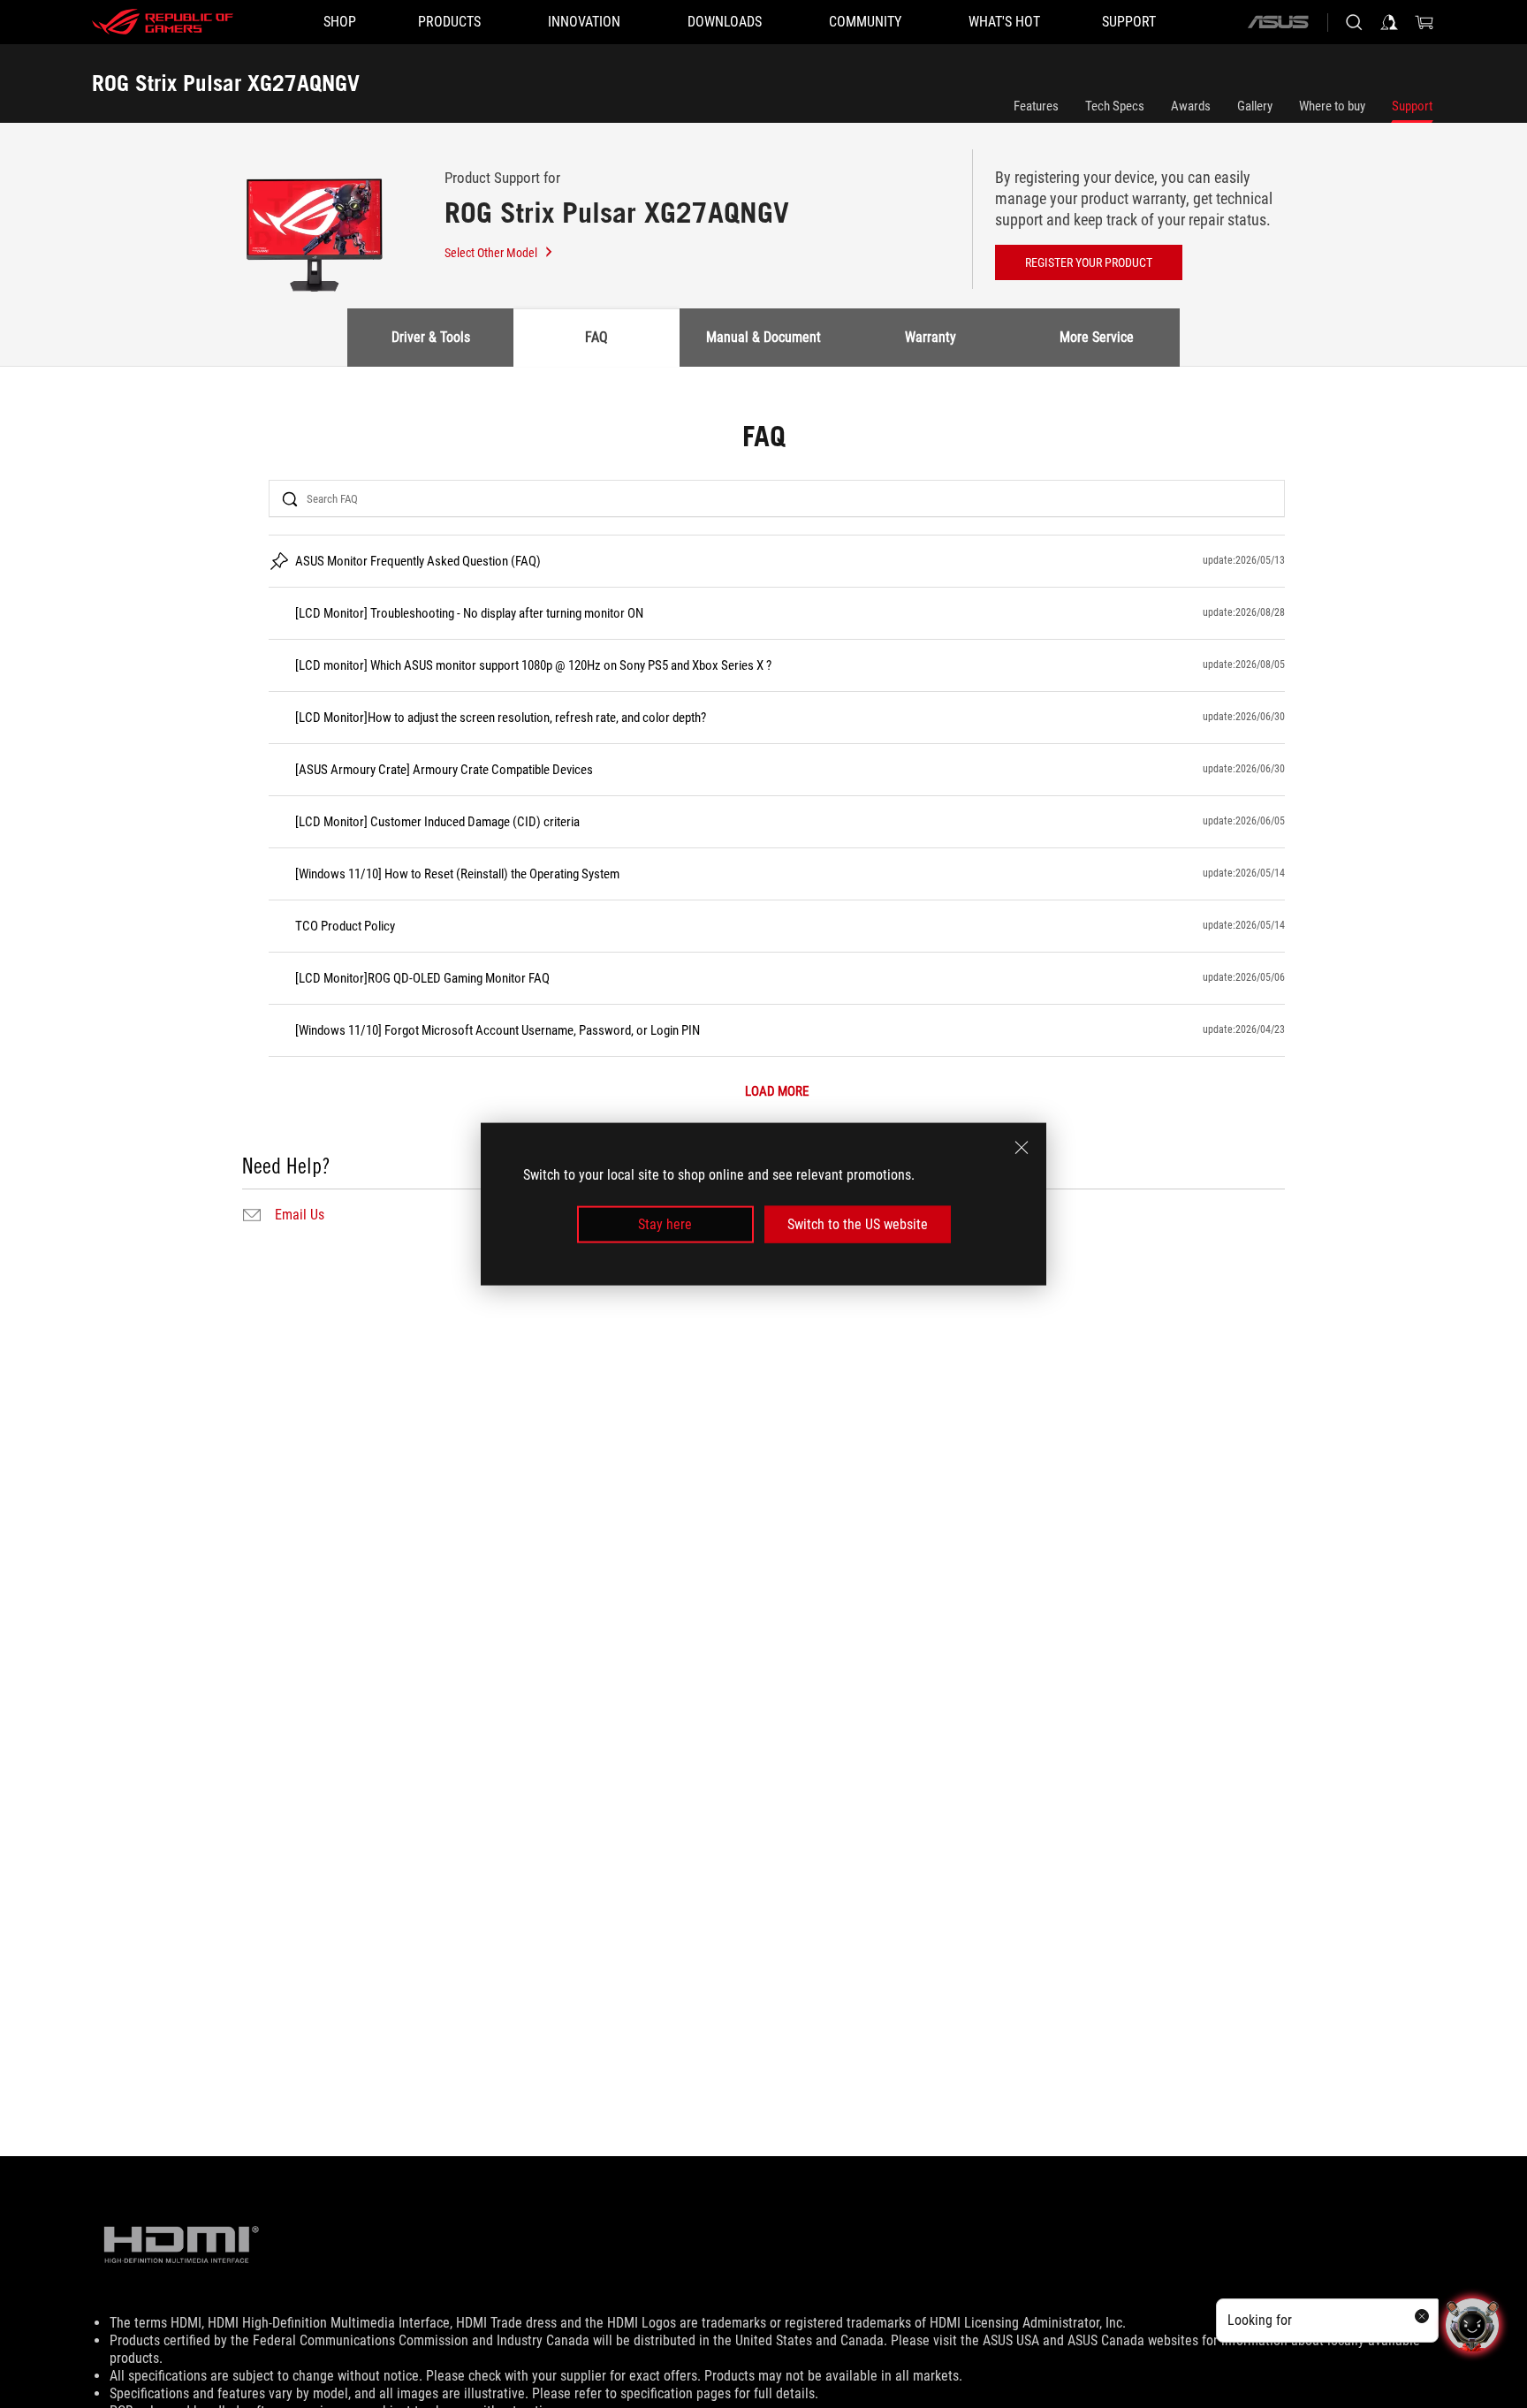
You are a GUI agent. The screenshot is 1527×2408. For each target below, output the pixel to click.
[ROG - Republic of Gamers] (163, 22)
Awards (1191, 106)
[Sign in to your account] (1389, 22)
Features (1036, 106)
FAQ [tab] (596, 337)
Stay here (665, 1224)
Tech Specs (1115, 106)
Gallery (1255, 106)
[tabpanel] (763, 825)
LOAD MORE (777, 1092)
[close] (1022, 1147)
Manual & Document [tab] (763, 337)
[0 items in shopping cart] (1424, 22)
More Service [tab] (1097, 337)
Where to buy (1332, 106)
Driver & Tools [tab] (431, 337)
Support (1412, 106)
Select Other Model (491, 253)
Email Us (300, 1215)
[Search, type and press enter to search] (1354, 22)
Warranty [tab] (931, 337)
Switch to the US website (858, 1224)
